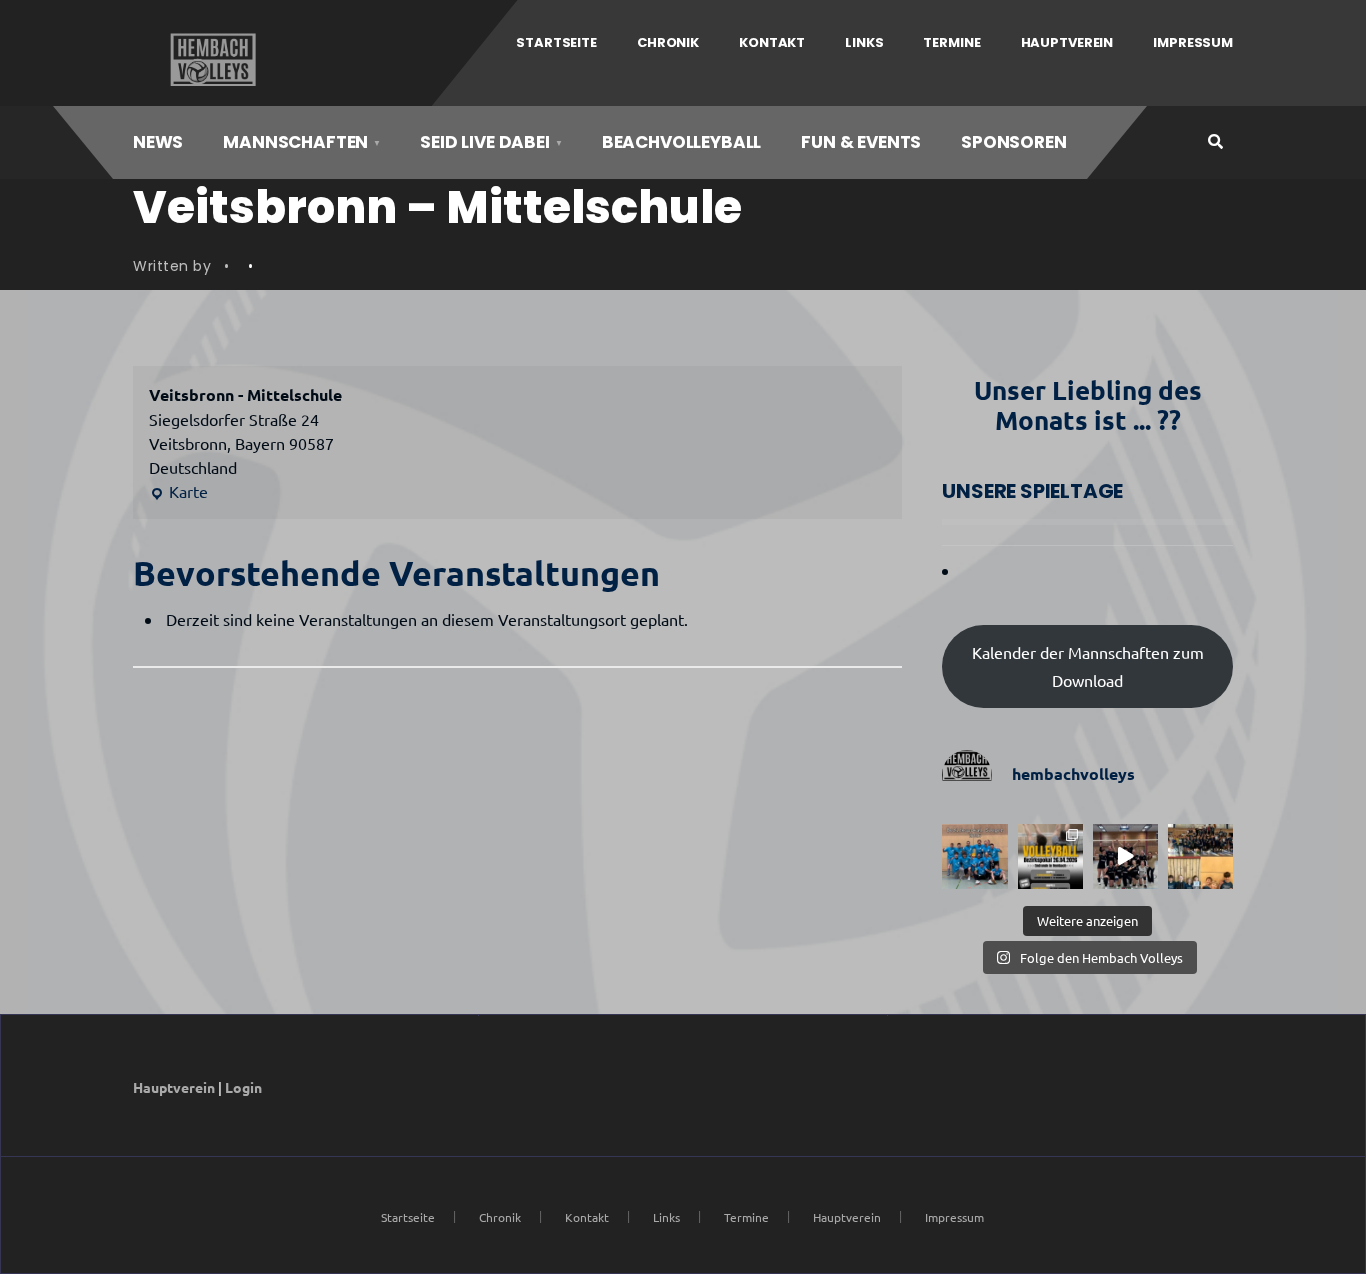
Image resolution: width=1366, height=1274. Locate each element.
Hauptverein (1067, 42)
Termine (951, 42)
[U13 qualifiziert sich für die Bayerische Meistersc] (1200, 856)
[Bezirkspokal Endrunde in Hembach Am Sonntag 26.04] (1050, 856)
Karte (178, 492)
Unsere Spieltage (1032, 491)
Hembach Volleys (210, 60)
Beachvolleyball (681, 142)
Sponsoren (1013, 142)
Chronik (668, 42)
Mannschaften (295, 142)
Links (864, 42)
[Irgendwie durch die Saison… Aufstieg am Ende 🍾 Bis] (1125, 856)
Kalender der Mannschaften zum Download (1088, 666)
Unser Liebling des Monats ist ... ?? (1088, 404)
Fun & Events (861, 142)
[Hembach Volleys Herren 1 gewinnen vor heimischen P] (974, 856)
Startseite (556, 42)
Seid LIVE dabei (484, 142)
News (158, 142)
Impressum (1193, 42)
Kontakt (772, 42)
